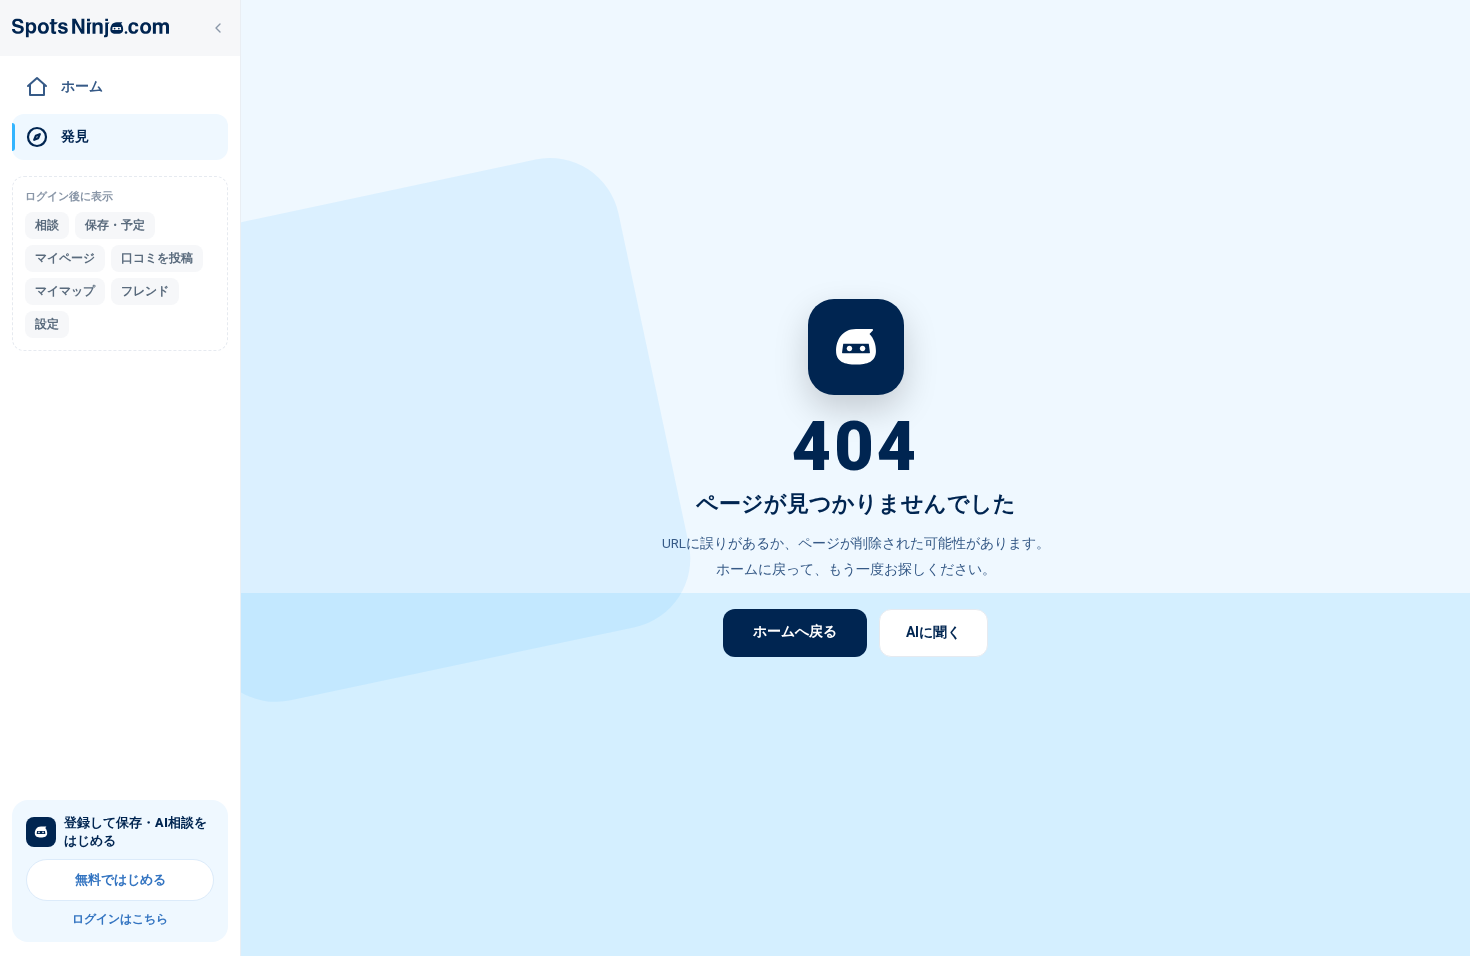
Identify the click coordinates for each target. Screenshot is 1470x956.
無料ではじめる (120, 879)
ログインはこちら (120, 919)
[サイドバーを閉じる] (218, 28)
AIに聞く (933, 632)
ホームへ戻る (795, 631)
